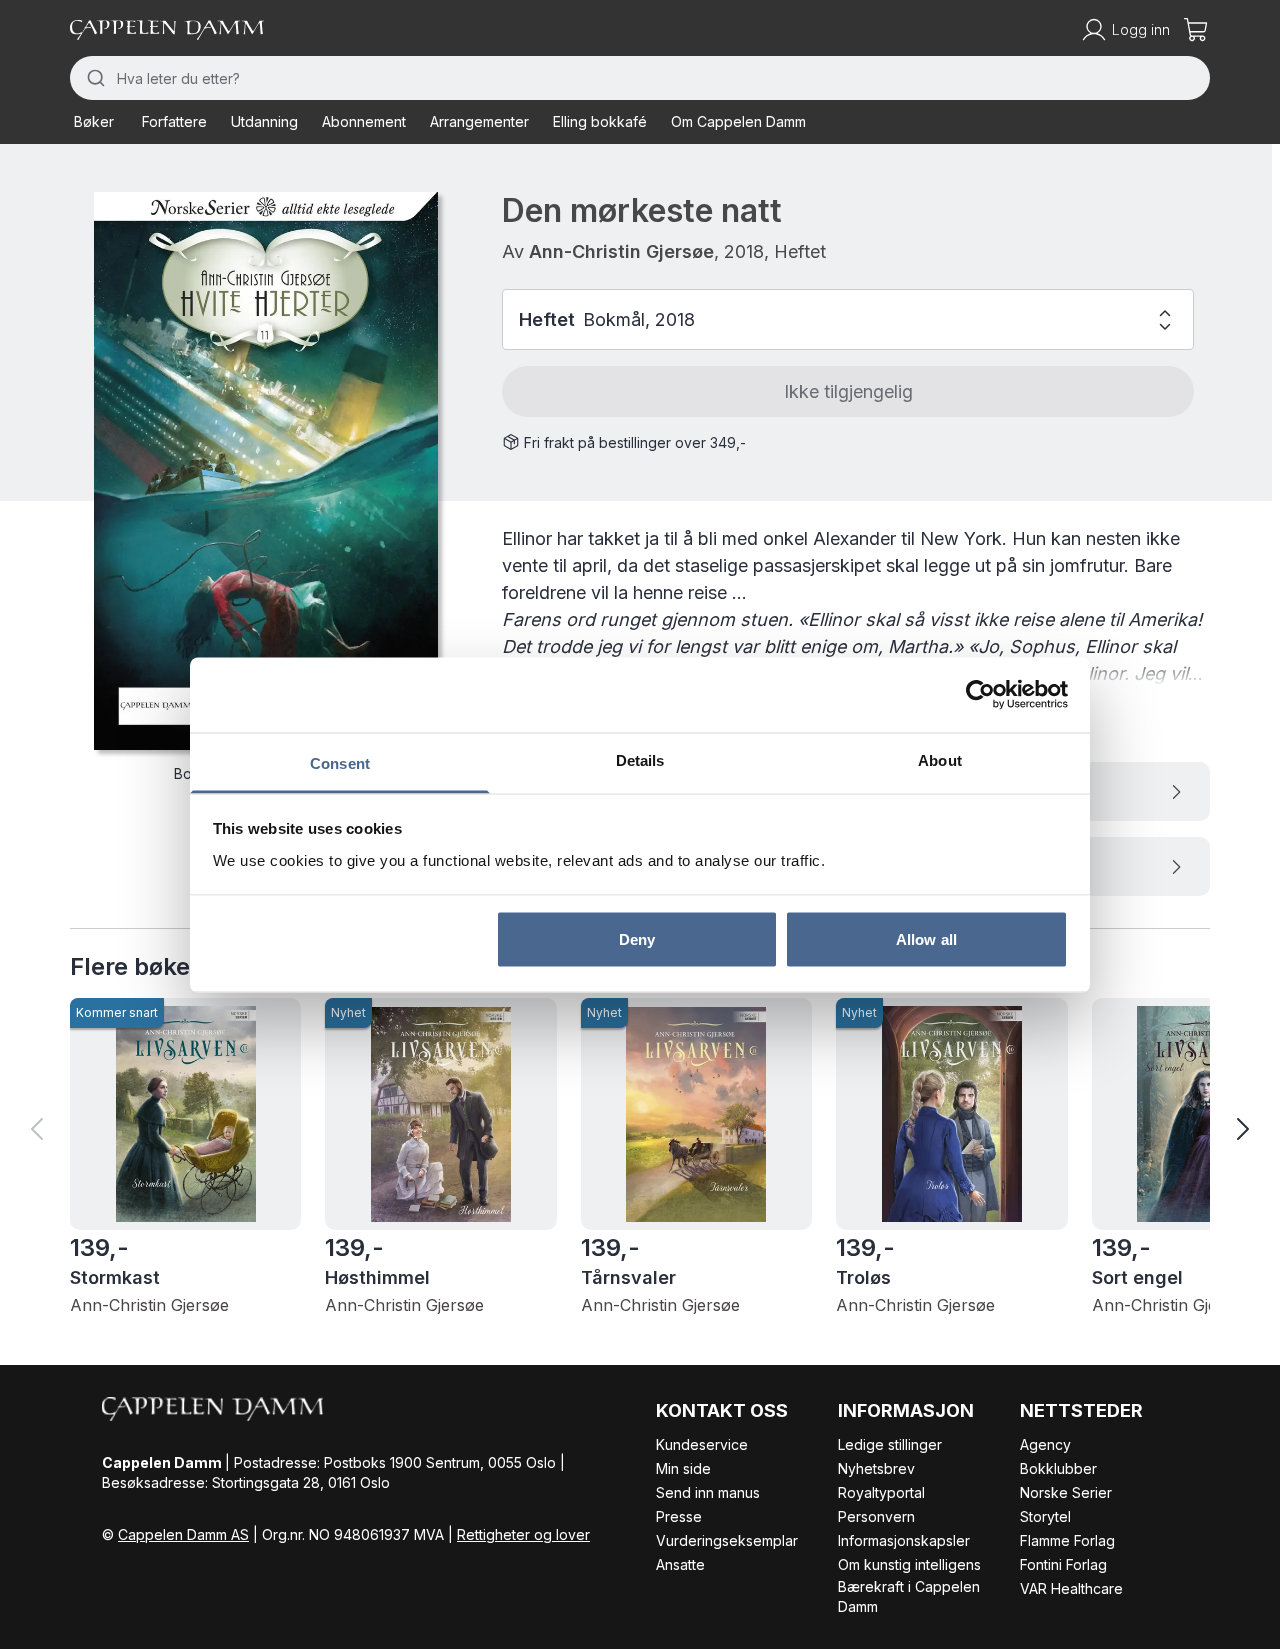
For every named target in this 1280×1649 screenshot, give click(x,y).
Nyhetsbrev (876, 1468)
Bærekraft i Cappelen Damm (909, 1596)
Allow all (926, 939)
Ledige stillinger (890, 1444)
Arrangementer (479, 121)
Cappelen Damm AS (183, 1534)
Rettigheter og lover (523, 1534)
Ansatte (680, 1564)
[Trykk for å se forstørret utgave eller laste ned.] (266, 471)
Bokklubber (1058, 1468)
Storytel (1045, 1516)
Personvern (876, 1516)
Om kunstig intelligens (909, 1564)
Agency (1045, 1444)
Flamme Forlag (1067, 1540)
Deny (637, 939)
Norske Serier (1066, 1492)
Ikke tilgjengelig (848, 391)
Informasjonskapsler (904, 1540)
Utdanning (264, 121)
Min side (683, 1468)
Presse (679, 1516)
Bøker (94, 121)
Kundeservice (702, 1444)
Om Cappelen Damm (738, 121)
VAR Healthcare (1071, 1588)
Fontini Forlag (1063, 1564)
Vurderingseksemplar (727, 1540)
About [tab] (940, 759)
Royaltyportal (881, 1492)
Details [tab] (640, 759)
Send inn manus (708, 1492)
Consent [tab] (340, 762)
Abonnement (364, 121)
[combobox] (640, 78)
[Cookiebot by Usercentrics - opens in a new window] (980, 695)
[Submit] (93, 78)
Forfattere (174, 121)
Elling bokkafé (600, 121)
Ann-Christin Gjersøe (621, 251)
